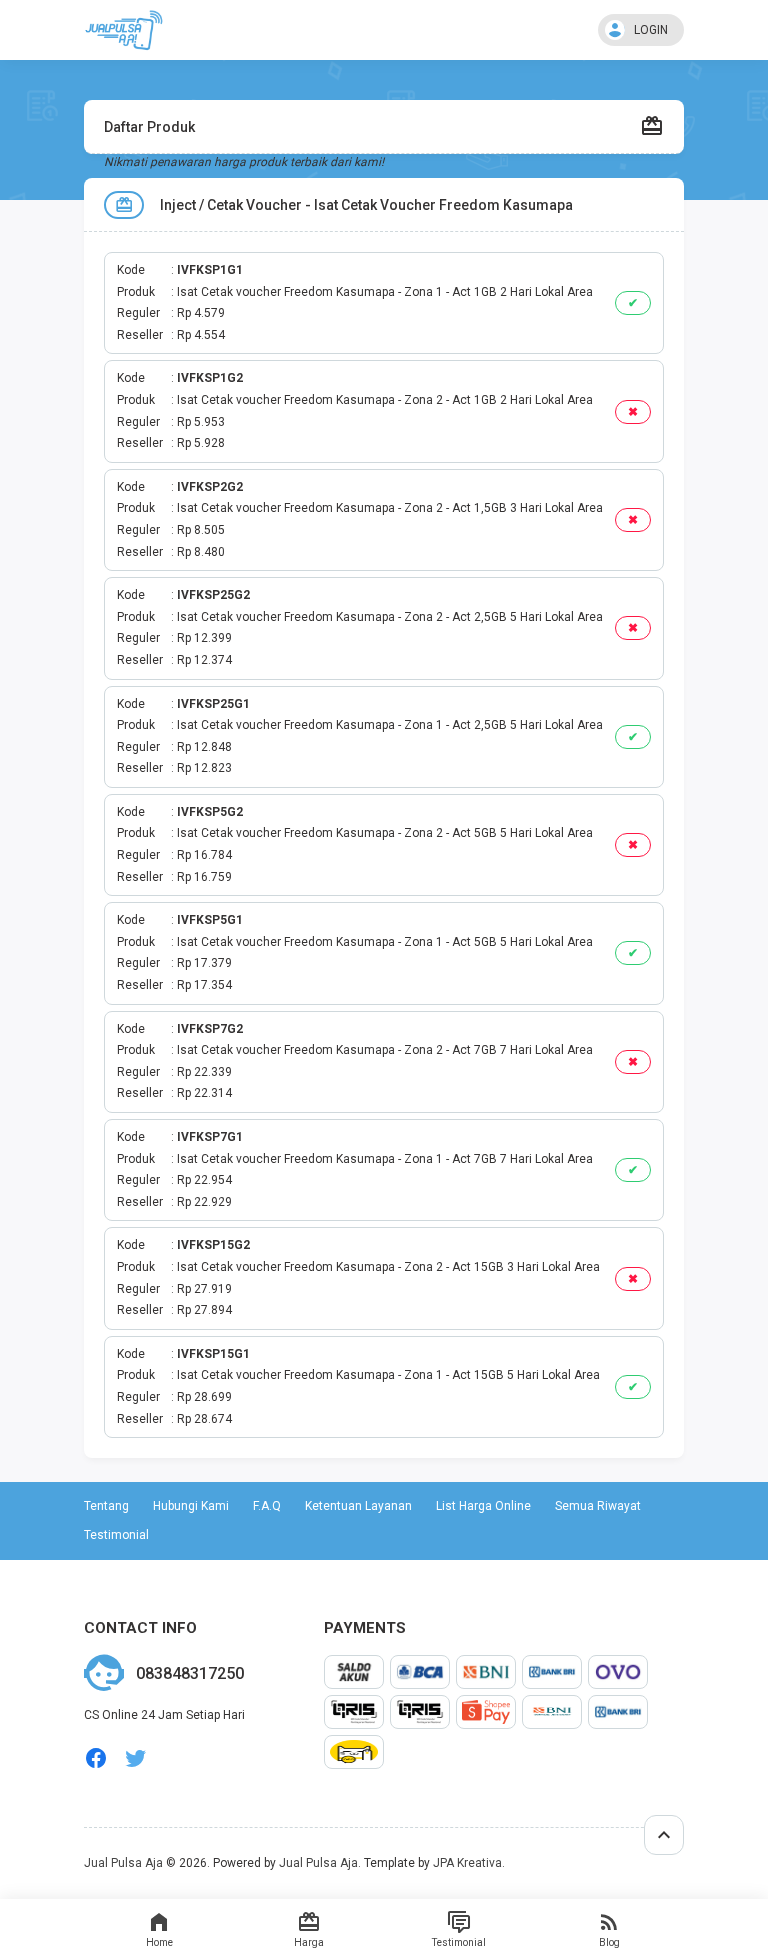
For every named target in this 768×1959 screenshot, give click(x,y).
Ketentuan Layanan (358, 1506)
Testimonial (459, 1942)
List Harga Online (483, 1506)
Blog (609, 1942)
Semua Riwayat (598, 1506)
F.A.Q (267, 1506)
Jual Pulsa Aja (123, 1863)
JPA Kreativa (467, 1863)
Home (159, 1942)
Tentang (106, 1506)
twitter (136, 1758)
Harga (309, 1942)
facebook (96, 1758)
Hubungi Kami (191, 1506)
